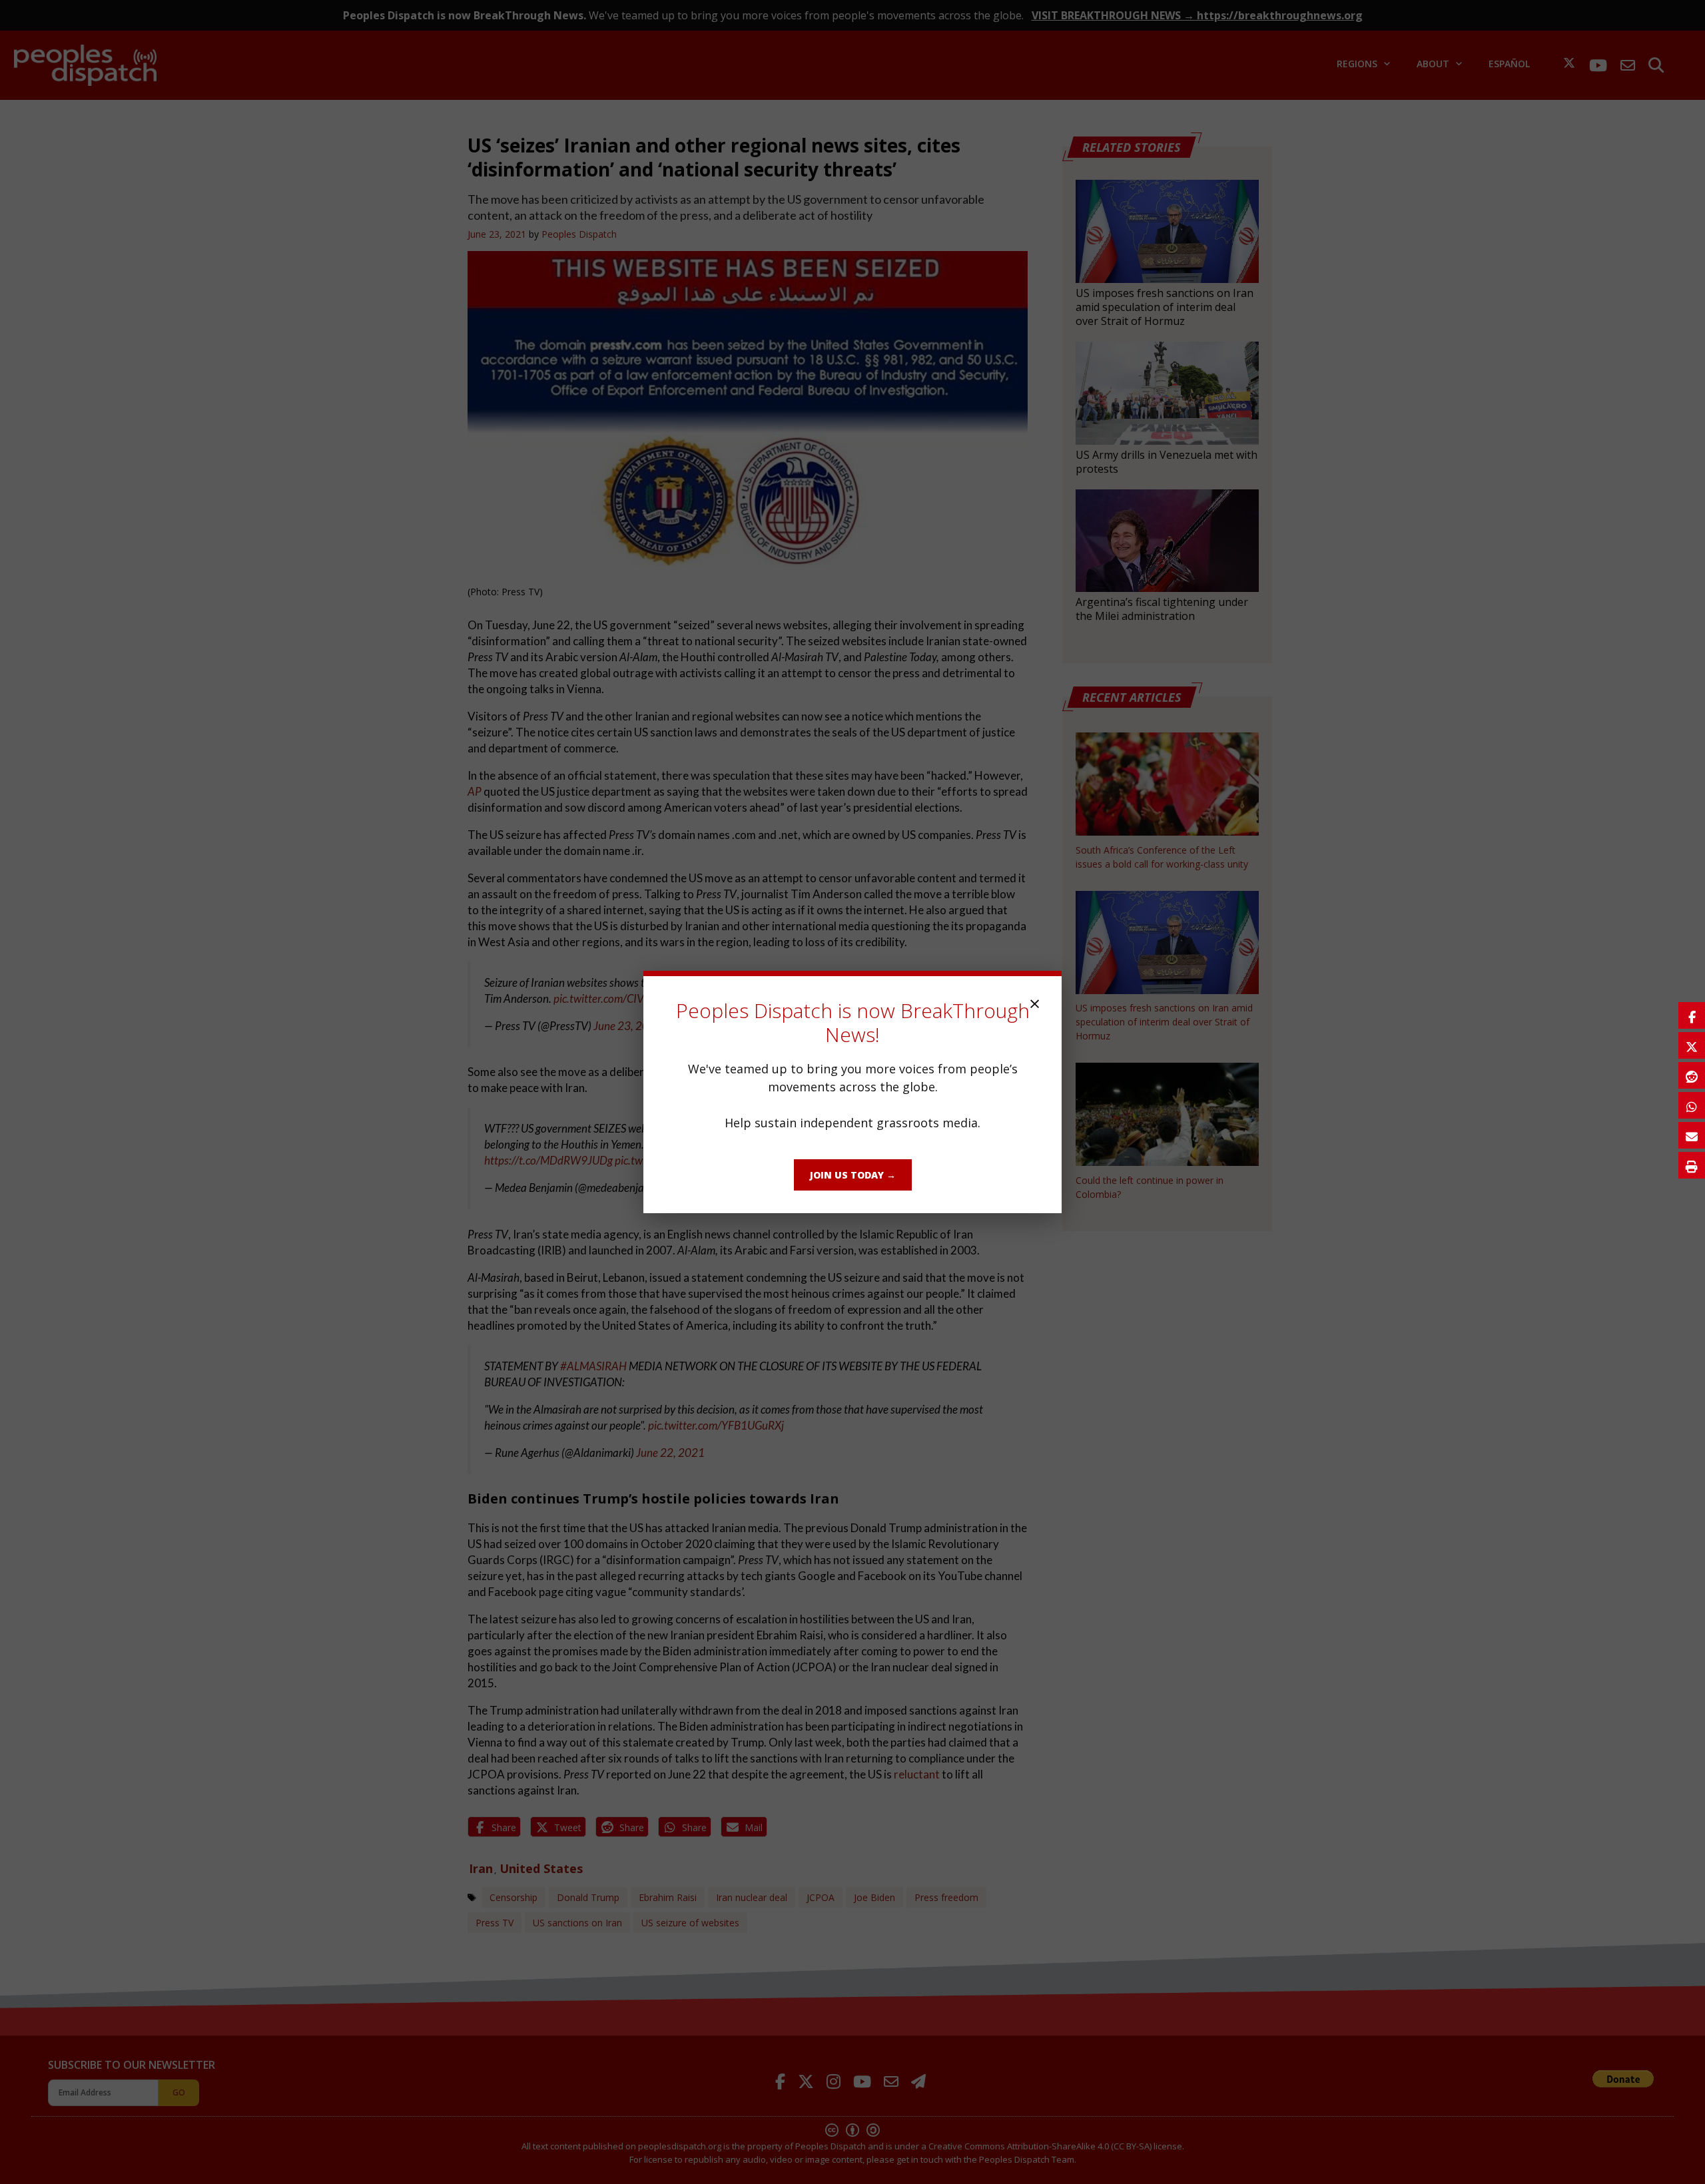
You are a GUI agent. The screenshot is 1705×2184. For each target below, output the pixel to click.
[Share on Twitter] (1692, 1045)
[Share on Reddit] (1692, 1075)
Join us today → (853, 1175)
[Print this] (1692, 1165)
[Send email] (1692, 1135)
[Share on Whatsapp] (1692, 1105)
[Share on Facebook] (1692, 1015)
